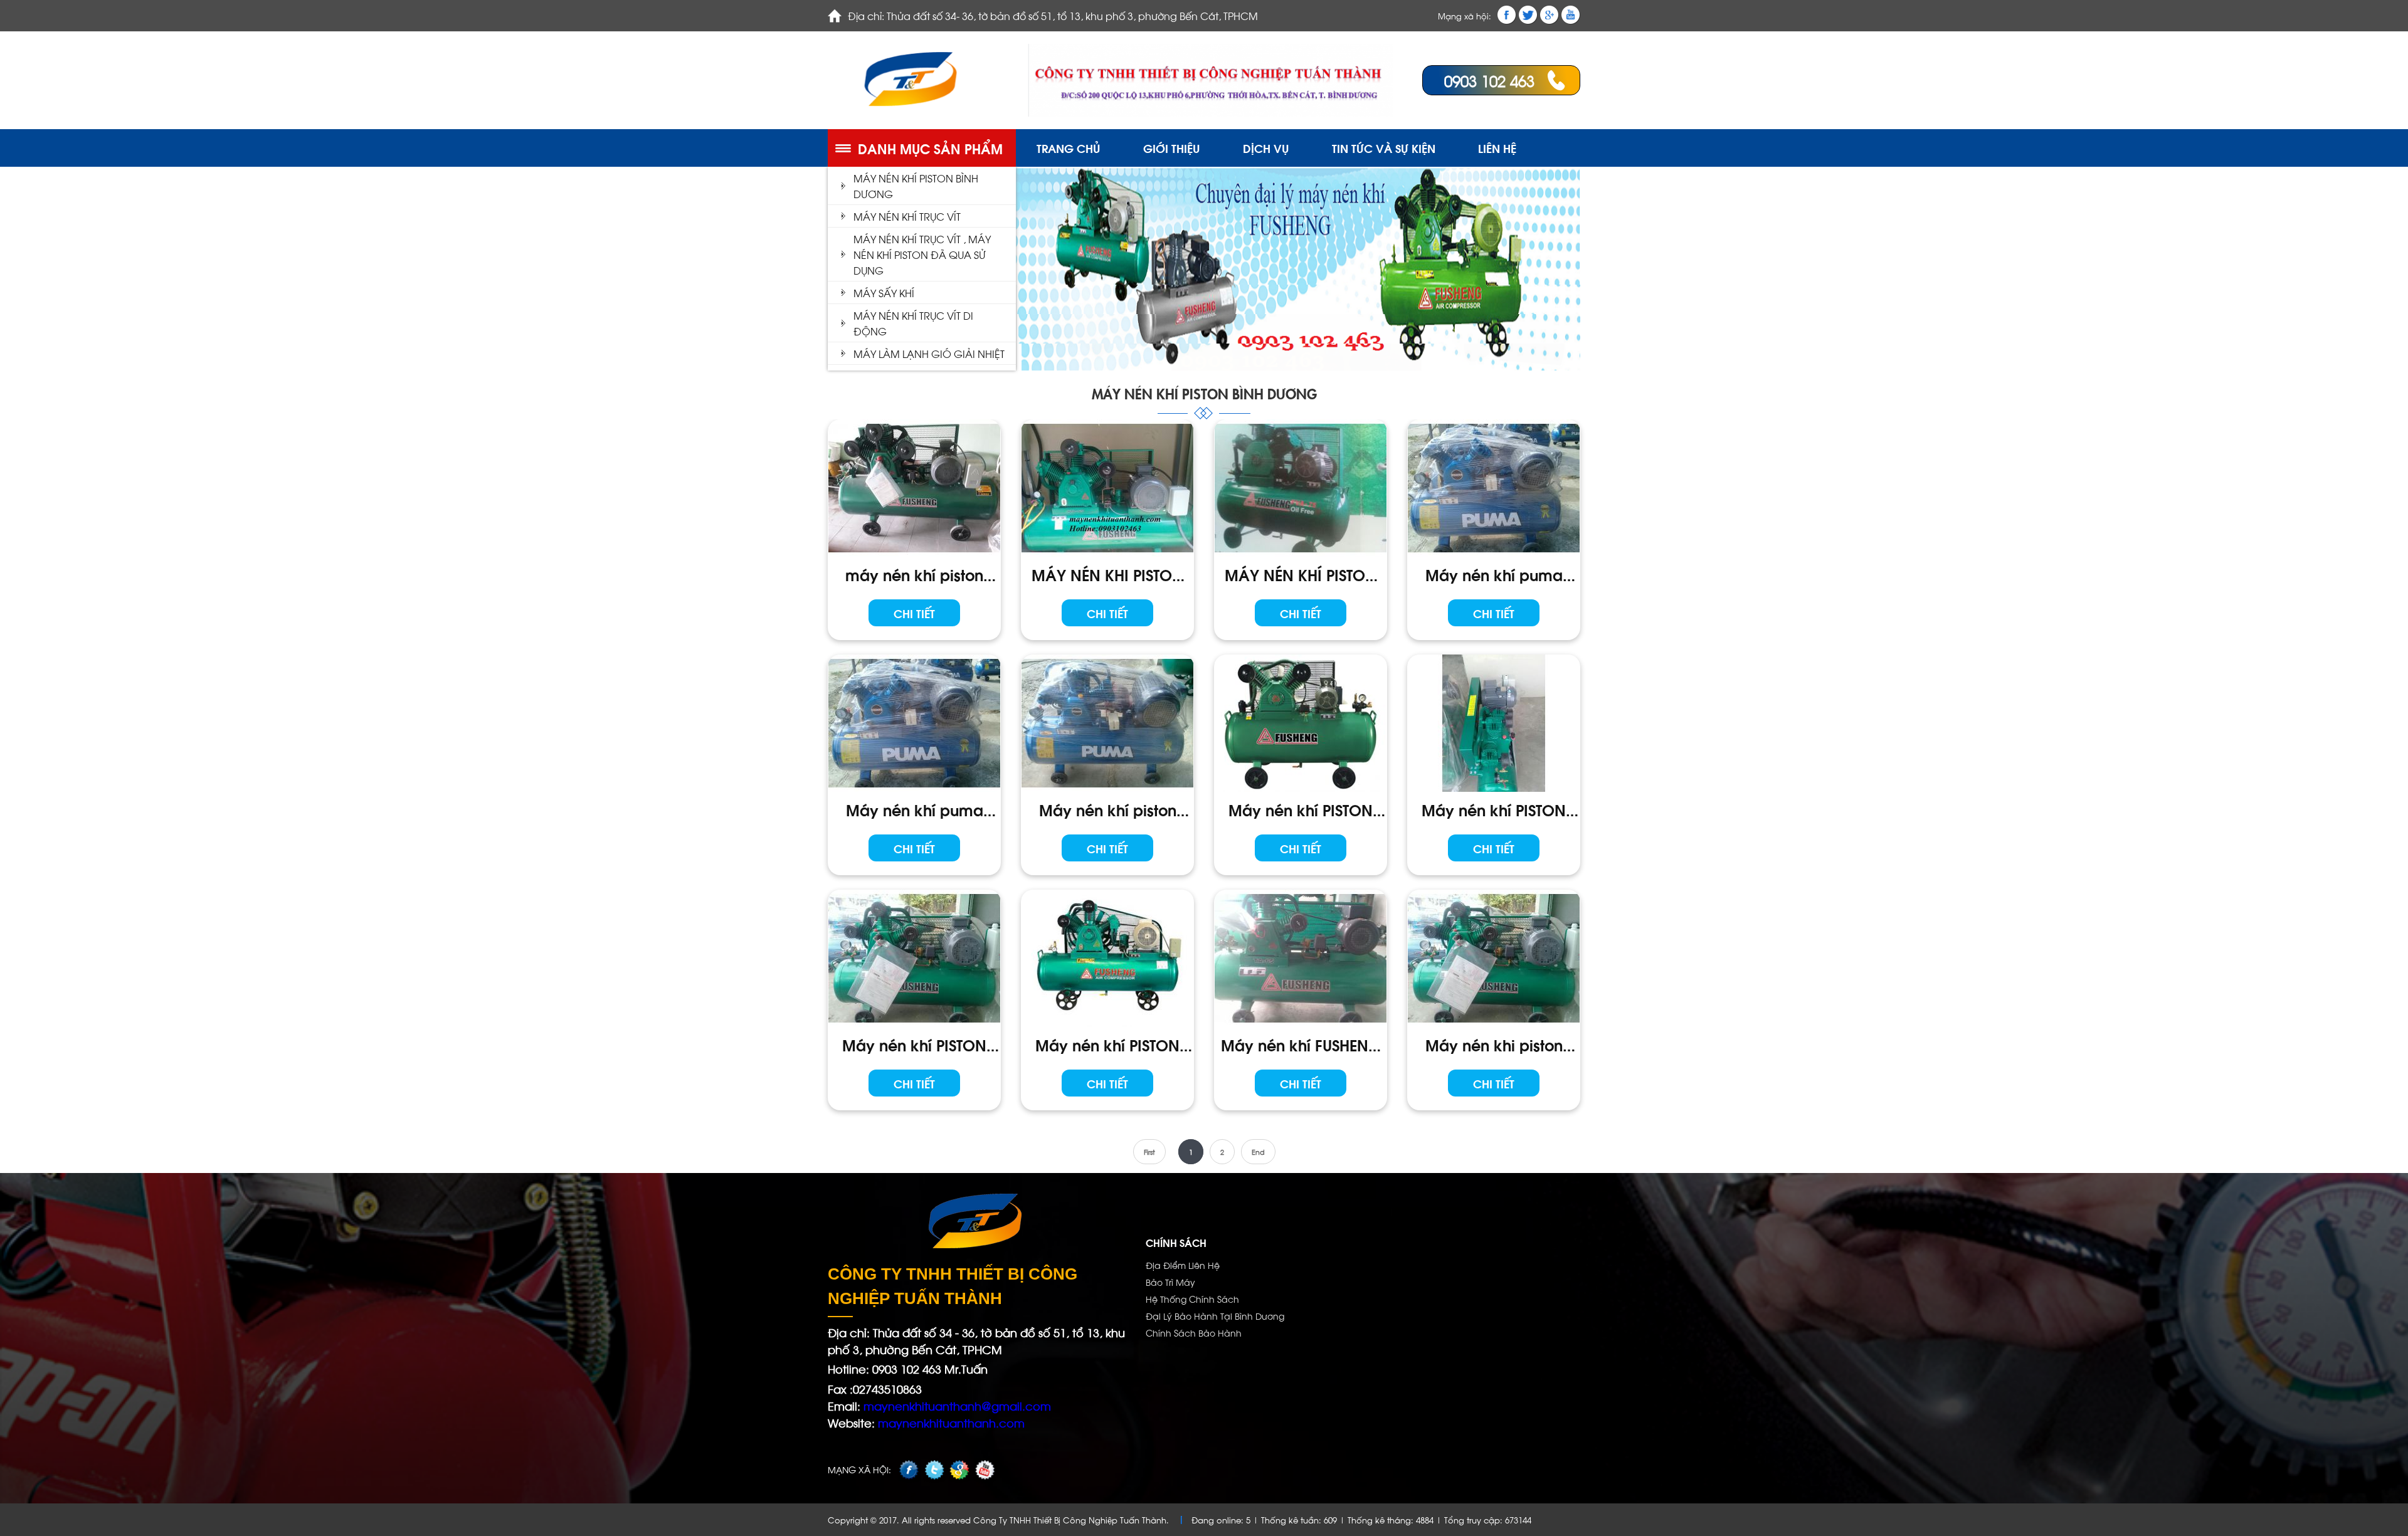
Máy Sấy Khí (884, 292)
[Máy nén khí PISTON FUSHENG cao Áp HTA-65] (1107, 958)
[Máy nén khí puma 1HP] (1494, 488)
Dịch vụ (1266, 148)
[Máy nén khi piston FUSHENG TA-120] (1494, 958)
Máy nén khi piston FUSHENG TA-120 (1494, 1044)
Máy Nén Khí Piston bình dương (916, 186)
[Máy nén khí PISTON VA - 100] (1301, 723)
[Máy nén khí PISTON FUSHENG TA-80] (914, 958)
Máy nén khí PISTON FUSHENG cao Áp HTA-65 (1107, 1044)
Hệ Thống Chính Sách (1192, 1299)
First (1149, 1152)
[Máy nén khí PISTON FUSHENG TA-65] (1494, 723)
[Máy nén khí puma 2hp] (914, 723)
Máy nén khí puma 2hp (915, 809)
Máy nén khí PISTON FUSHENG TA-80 (914, 1044)
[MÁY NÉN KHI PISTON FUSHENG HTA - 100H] (1107, 488)
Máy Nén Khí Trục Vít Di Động (913, 323)
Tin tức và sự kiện (1384, 148)
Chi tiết (914, 613)
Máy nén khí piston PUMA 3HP (1108, 809)
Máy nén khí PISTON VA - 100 (1301, 809)
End (1258, 1152)
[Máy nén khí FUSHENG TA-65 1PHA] (1301, 958)
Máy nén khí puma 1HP (1494, 574)
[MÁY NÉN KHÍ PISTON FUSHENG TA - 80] (1301, 488)
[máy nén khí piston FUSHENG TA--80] (914, 488)
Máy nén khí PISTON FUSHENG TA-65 (1494, 809)
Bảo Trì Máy (1170, 1282)
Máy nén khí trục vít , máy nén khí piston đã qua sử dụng (922, 254)
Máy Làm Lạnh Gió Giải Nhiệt (929, 353)
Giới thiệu (1172, 148)
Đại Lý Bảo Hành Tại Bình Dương (1215, 1316)
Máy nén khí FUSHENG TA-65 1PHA (1301, 1044)
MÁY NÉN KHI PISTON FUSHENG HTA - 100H (1107, 574)
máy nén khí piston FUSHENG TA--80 (914, 574)
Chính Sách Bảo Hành (1194, 1333)
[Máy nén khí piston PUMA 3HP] (1107, 723)
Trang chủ (1069, 148)
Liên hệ (1497, 148)
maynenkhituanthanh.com (951, 1422)
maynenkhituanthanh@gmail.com (956, 1405)
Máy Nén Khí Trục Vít (907, 216)
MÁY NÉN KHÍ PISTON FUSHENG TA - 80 (1301, 574)
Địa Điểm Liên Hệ (1183, 1265)
